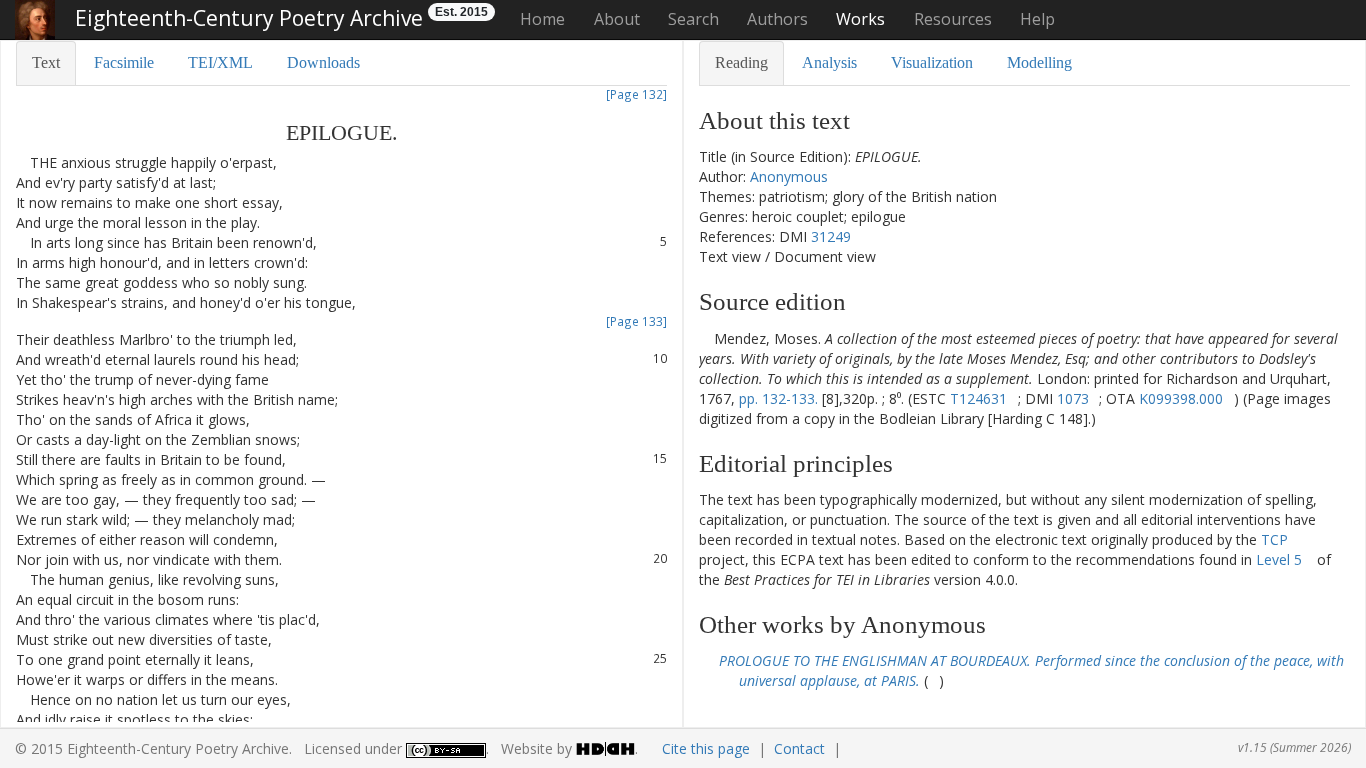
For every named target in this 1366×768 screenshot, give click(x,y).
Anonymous (789, 176)
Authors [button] (777, 19)
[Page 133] (636, 321)
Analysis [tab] (829, 62)
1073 (1073, 398)
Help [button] (1037, 19)
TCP (1274, 539)
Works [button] (860, 19)
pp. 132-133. (778, 398)
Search (693, 19)
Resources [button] (953, 19)
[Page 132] (636, 94)
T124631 (978, 398)
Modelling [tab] (1039, 62)
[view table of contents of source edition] (704, 338)
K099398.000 (1181, 398)
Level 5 (1279, 559)
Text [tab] (46, 62)
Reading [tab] (741, 62)
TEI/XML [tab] (220, 62)
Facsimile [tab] (124, 62)
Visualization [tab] (932, 62)
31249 (831, 236)
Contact (799, 748)
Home (542, 19)
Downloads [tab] (323, 62)
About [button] (617, 19)
